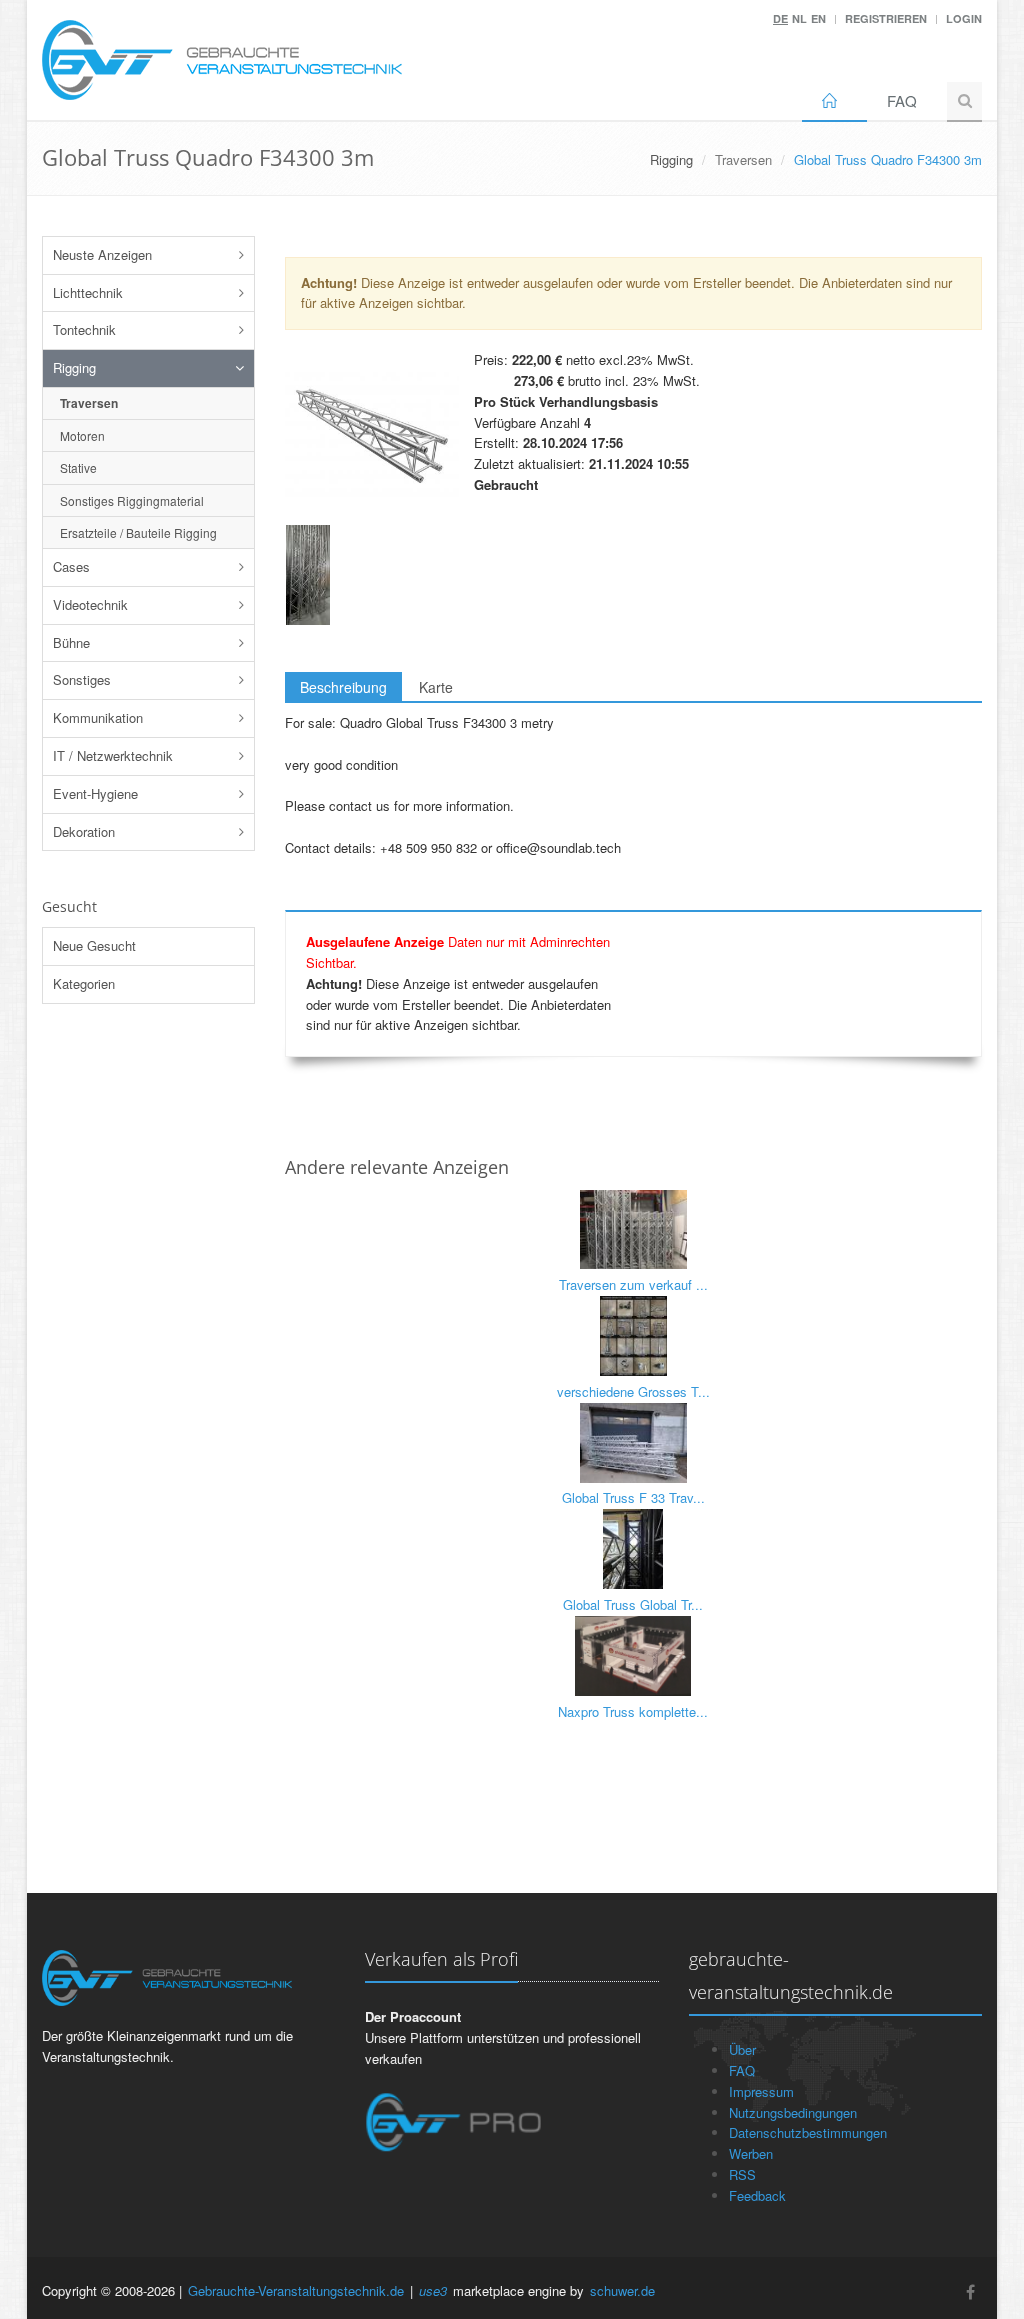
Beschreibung (343, 687)
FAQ (902, 100)
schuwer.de (622, 2290)
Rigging (74, 367)
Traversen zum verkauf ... (633, 1284)
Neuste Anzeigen (102, 254)
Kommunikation (98, 717)
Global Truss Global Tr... (633, 1604)
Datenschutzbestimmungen (808, 2132)
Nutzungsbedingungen (793, 2112)
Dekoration (84, 831)
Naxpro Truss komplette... (633, 1711)
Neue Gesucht (94, 945)
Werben (751, 2153)
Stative (78, 467)
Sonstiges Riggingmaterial (132, 500)
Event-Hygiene (95, 793)
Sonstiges (82, 679)
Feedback (757, 2195)
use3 (433, 2290)
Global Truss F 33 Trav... (633, 1497)
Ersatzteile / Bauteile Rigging (138, 532)
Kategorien (84, 983)
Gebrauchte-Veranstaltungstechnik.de (296, 2290)
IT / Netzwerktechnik (113, 755)
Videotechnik (90, 604)
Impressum (761, 2091)
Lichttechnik (88, 292)
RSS (742, 2174)
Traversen (743, 159)
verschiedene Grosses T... (633, 1391)
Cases (71, 566)
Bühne (71, 642)
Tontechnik (84, 329)
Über (742, 2049)
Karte (436, 687)
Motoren (82, 435)
